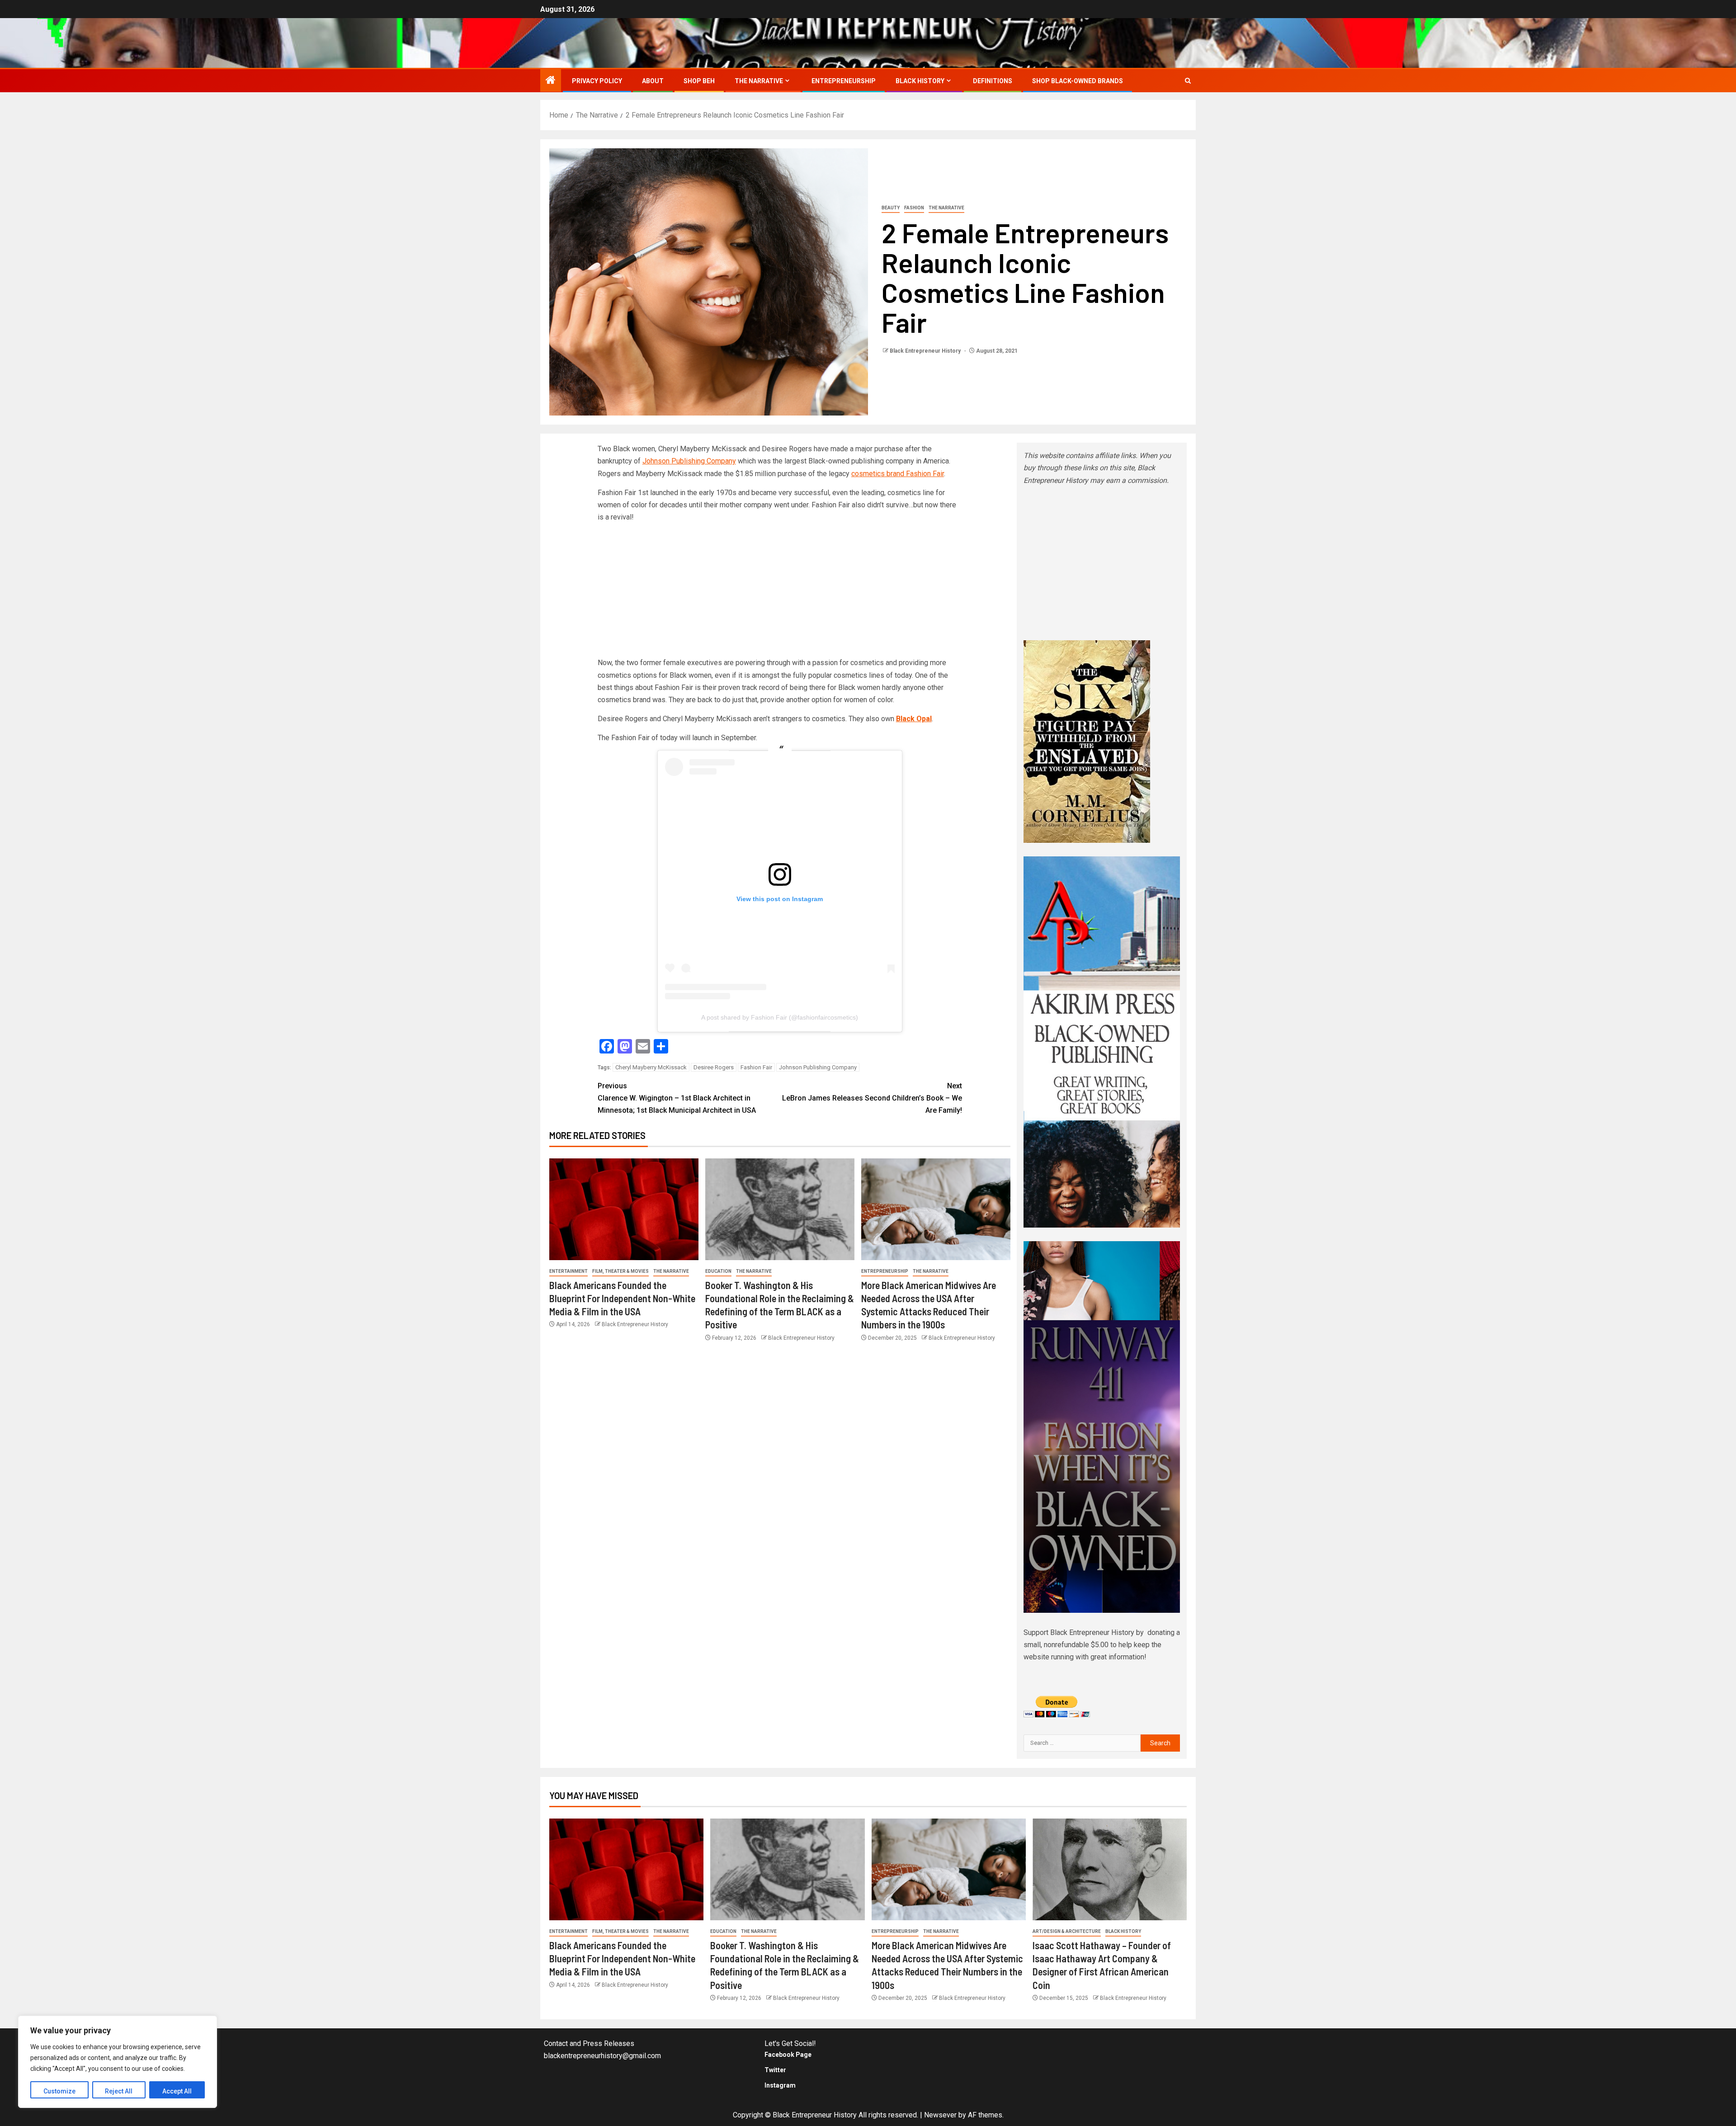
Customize (59, 2091)
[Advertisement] (780, 593)
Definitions (993, 81)
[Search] (1188, 81)
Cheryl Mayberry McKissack (651, 1067)
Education (718, 1271)
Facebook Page (788, 2055)
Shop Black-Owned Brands (1078, 81)
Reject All (119, 2091)
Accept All (177, 2091)
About (653, 81)
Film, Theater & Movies (620, 1271)
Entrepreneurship (844, 81)
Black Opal (914, 719)
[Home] (551, 81)
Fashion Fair (756, 1067)
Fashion (914, 208)
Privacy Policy (597, 81)
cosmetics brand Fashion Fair (898, 474)
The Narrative (759, 81)
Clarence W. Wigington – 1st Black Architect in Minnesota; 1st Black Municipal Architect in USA (677, 1098)
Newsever (940, 2115)
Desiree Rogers (714, 1067)
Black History (920, 81)
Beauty (891, 208)
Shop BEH (699, 81)
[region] (118, 2062)
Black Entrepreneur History (926, 351)
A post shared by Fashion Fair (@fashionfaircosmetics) (780, 1017)
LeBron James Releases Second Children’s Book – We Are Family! (872, 1098)
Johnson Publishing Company (689, 461)
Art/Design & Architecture (1067, 1931)
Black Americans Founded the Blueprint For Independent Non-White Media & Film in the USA (622, 1298)
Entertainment (568, 1271)
